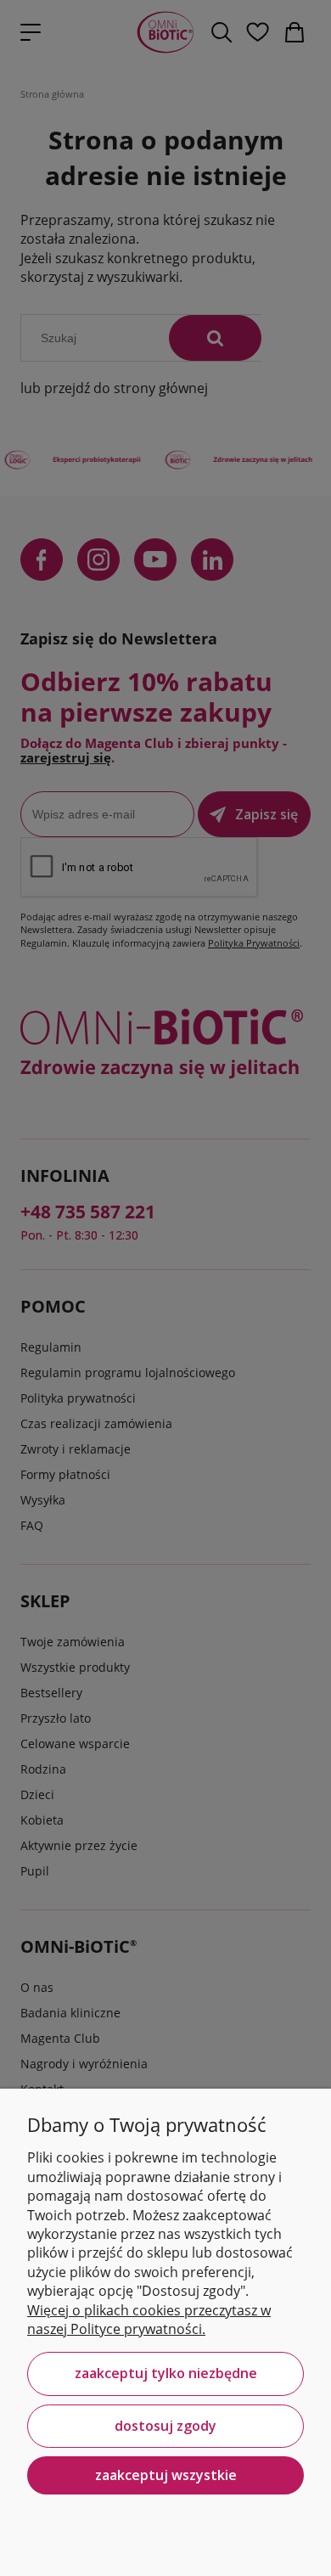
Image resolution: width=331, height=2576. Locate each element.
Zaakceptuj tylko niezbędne (166, 2373)
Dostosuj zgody (165, 2426)
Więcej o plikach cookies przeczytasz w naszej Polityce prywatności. (149, 2320)
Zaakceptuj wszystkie (166, 2475)
